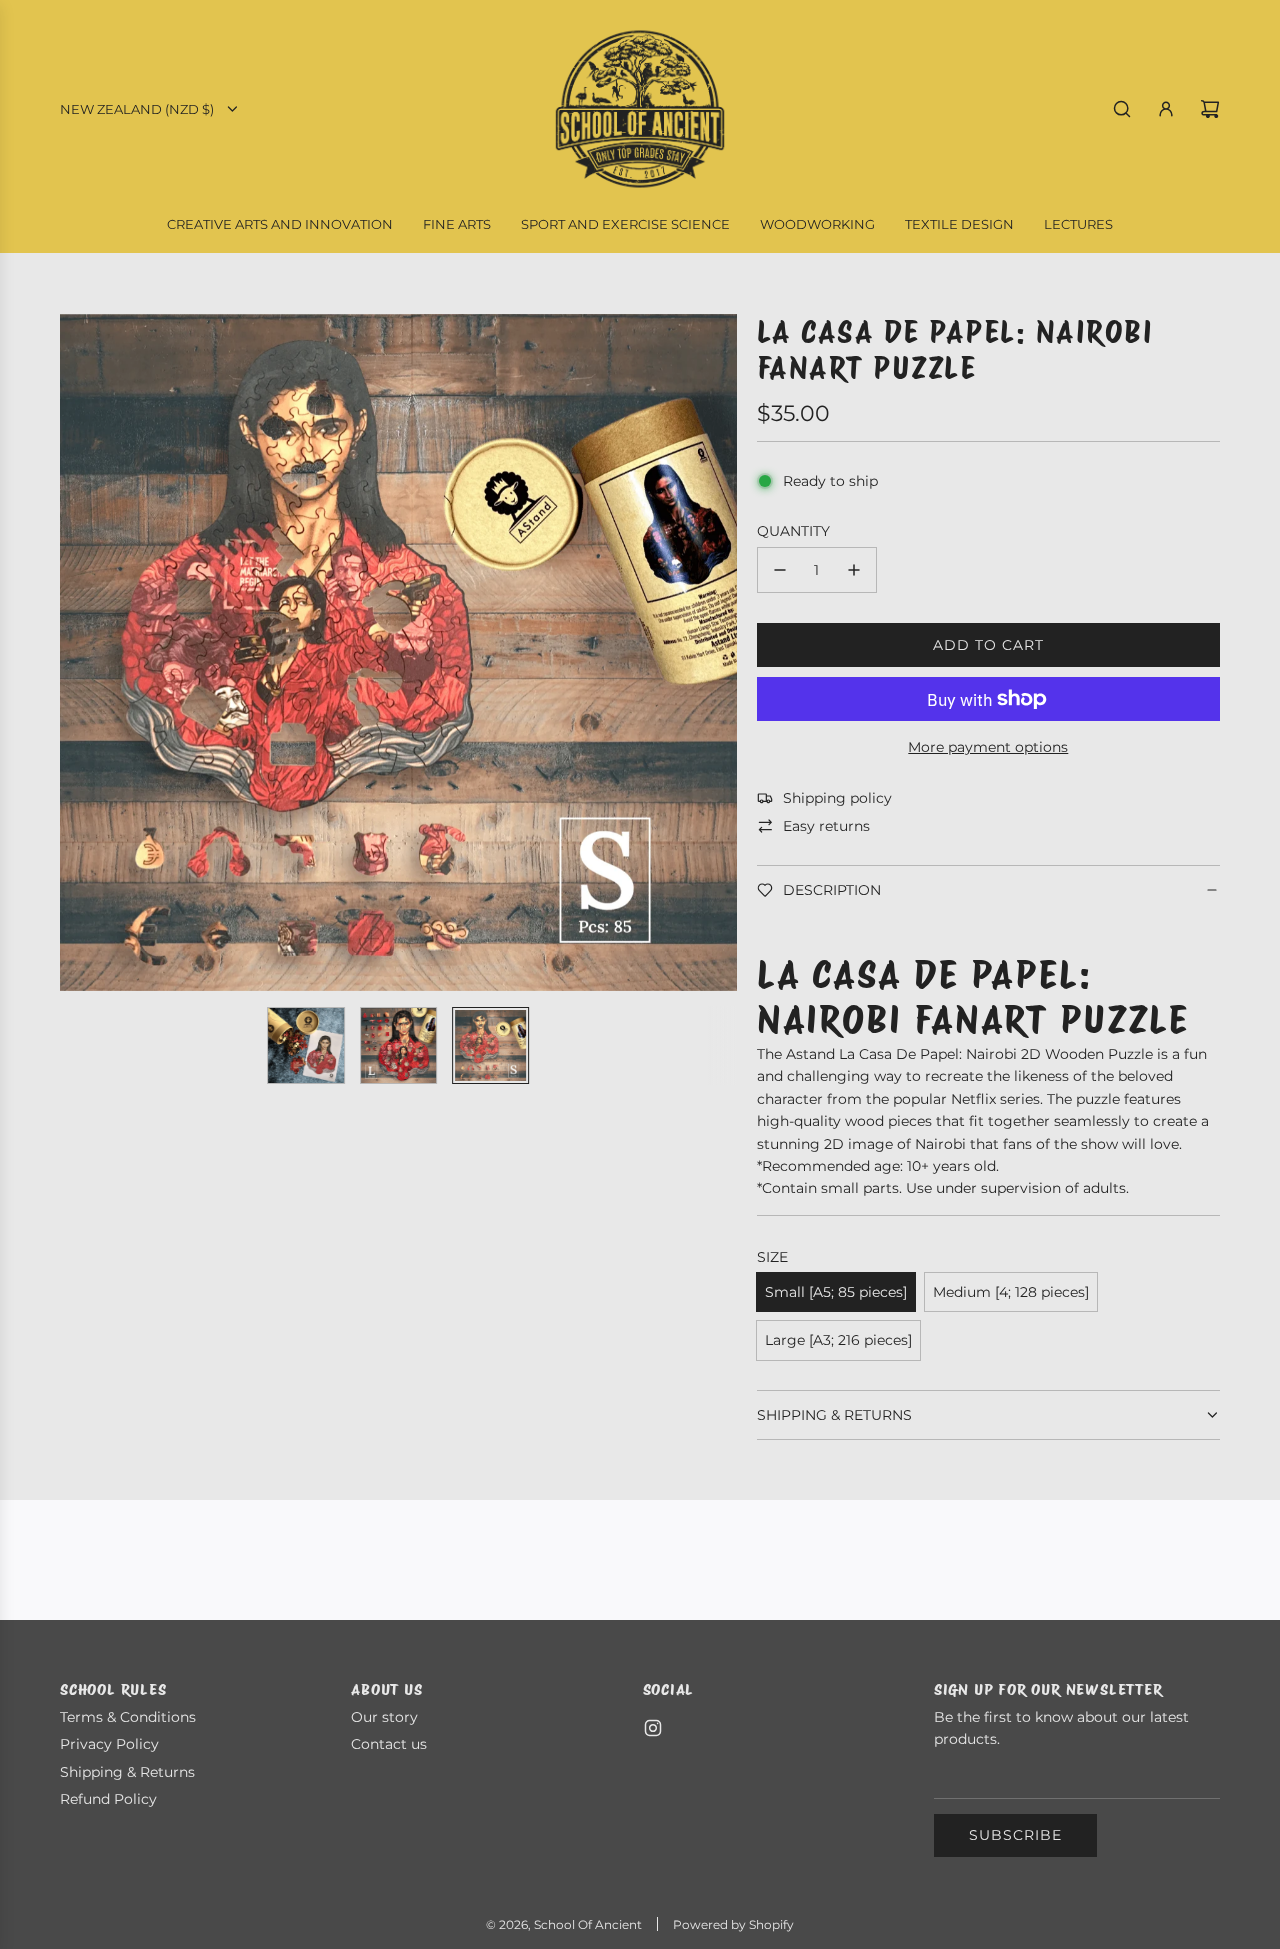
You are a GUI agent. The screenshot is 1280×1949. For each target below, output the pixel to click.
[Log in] (1166, 109)
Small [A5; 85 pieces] (836, 1292)
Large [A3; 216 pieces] (838, 1340)
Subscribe (1015, 1835)
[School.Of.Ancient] (653, 1728)
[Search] (1122, 109)
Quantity (793, 531)
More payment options (988, 747)
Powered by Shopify (733, 1924)
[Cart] (1210, 109)
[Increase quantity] (854, 570)
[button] (86, 652)
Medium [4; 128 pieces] (1011, 1292)
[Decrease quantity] (780, 570)
